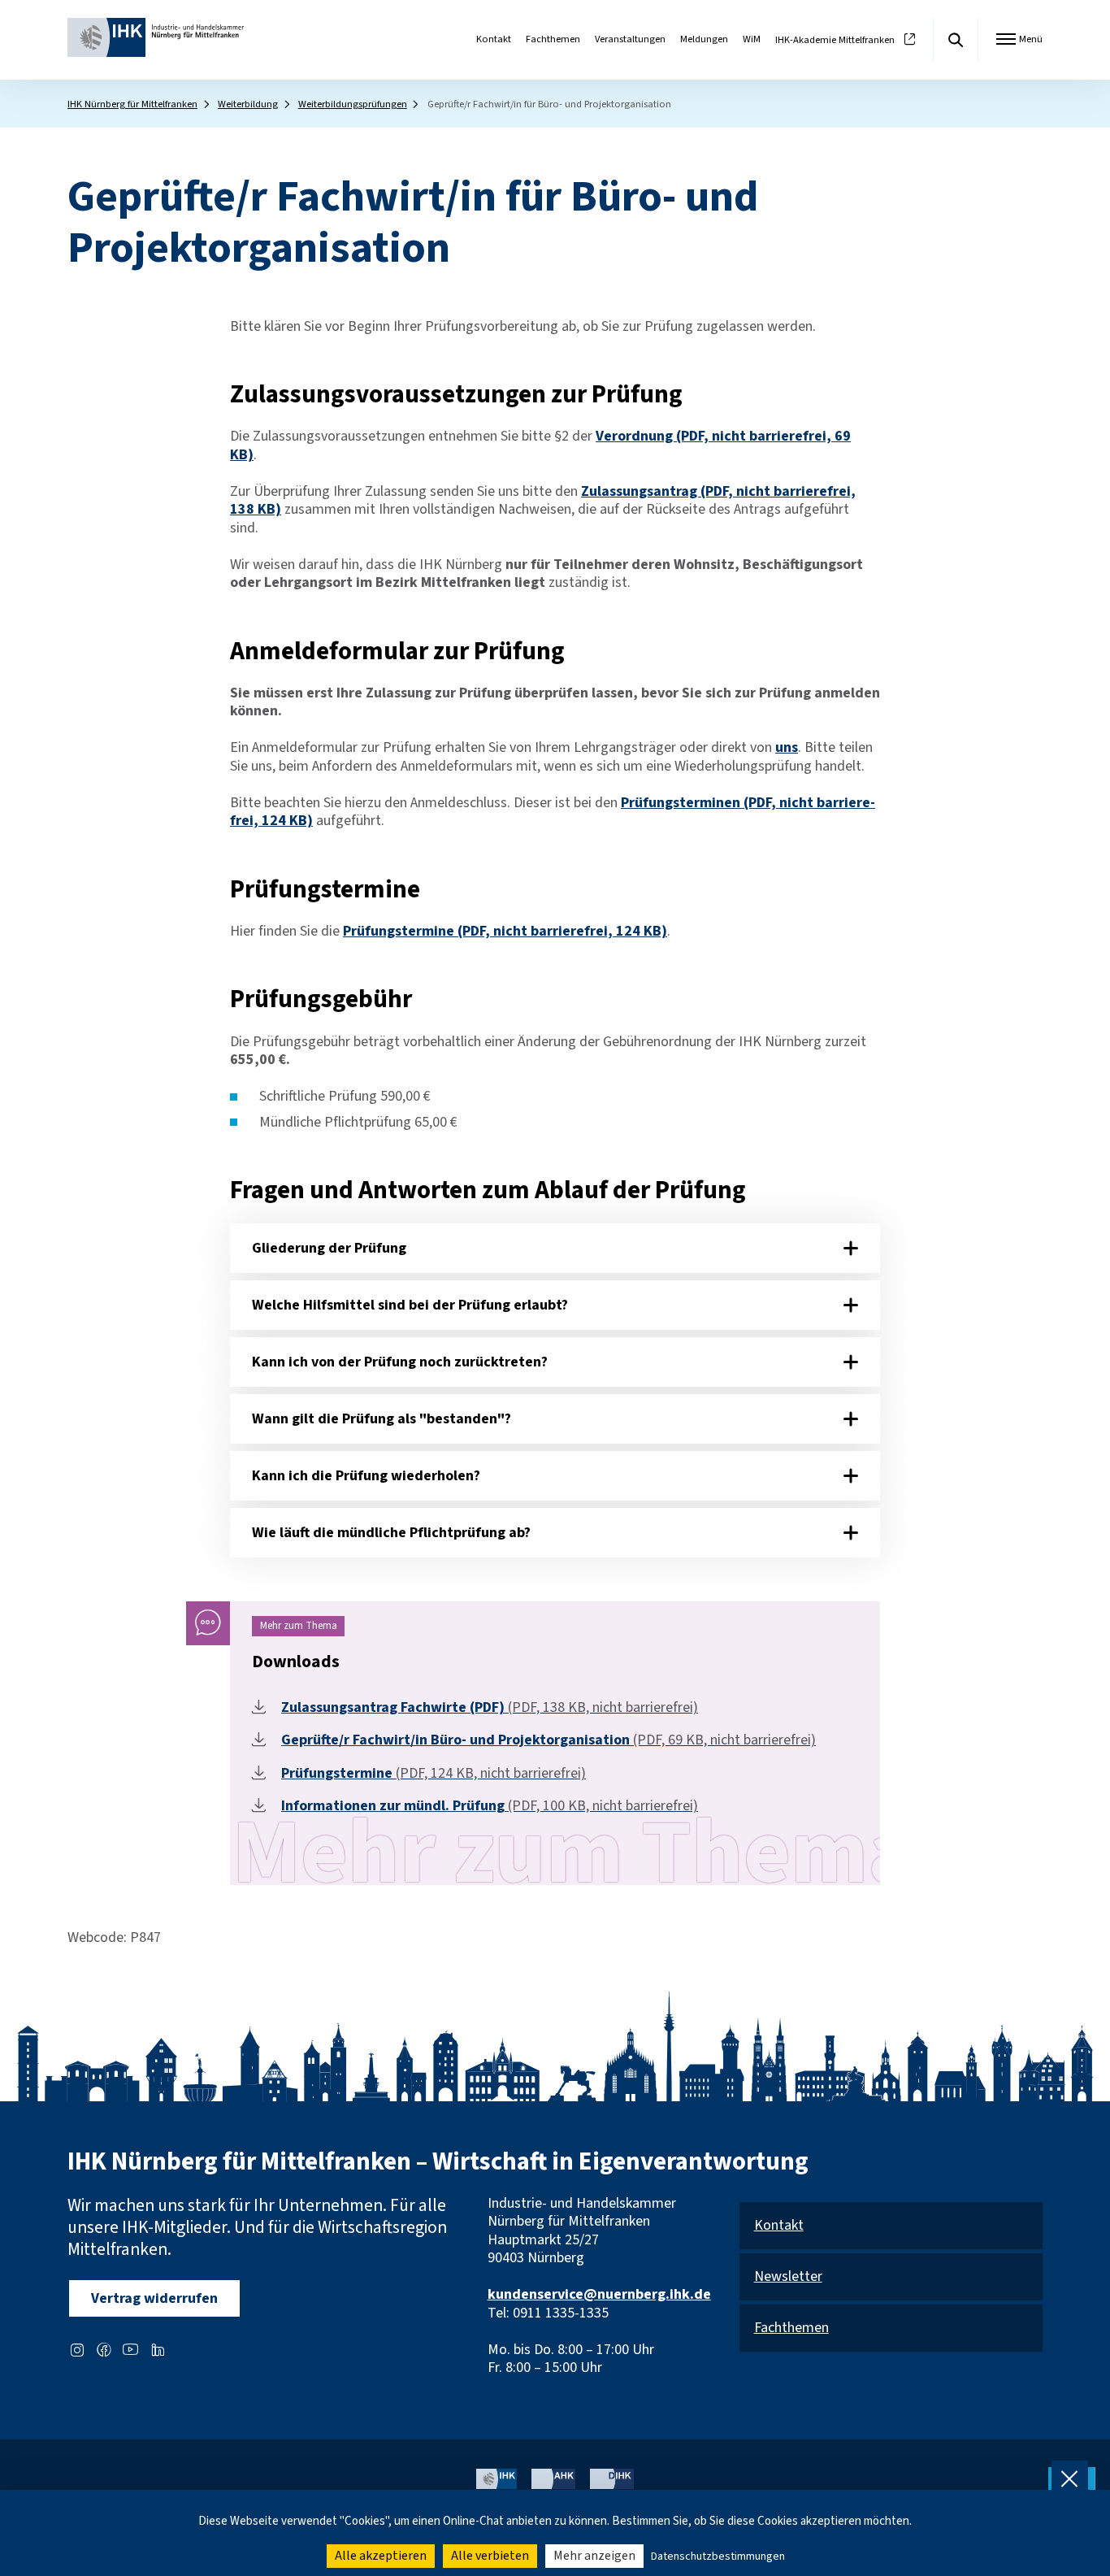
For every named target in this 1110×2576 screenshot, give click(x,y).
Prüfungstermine (505, 931)
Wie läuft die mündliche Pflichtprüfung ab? (391, 1533)
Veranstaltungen (630, 39)
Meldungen (704, 39)
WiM (752, 39)
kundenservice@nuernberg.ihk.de (599, 2294)
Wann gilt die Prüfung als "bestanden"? (382, 1419)
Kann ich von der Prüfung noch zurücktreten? (400, 1362)
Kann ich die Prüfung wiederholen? (366, 1476)
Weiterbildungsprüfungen (353, 104)
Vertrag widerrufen (154, 2298)
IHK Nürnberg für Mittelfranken (132, 104)
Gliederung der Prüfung (329, 1248)
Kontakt (494, 39)
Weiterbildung (248, 104)
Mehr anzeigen (594, 2556)
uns (787, 747)
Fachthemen (553, 39)
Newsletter (788, 2277)
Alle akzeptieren (381, 2556)
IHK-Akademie (835, 40)
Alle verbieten (490, 2556)
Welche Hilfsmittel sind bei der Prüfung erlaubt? (410, 1305)
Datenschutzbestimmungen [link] (718, 2556)
